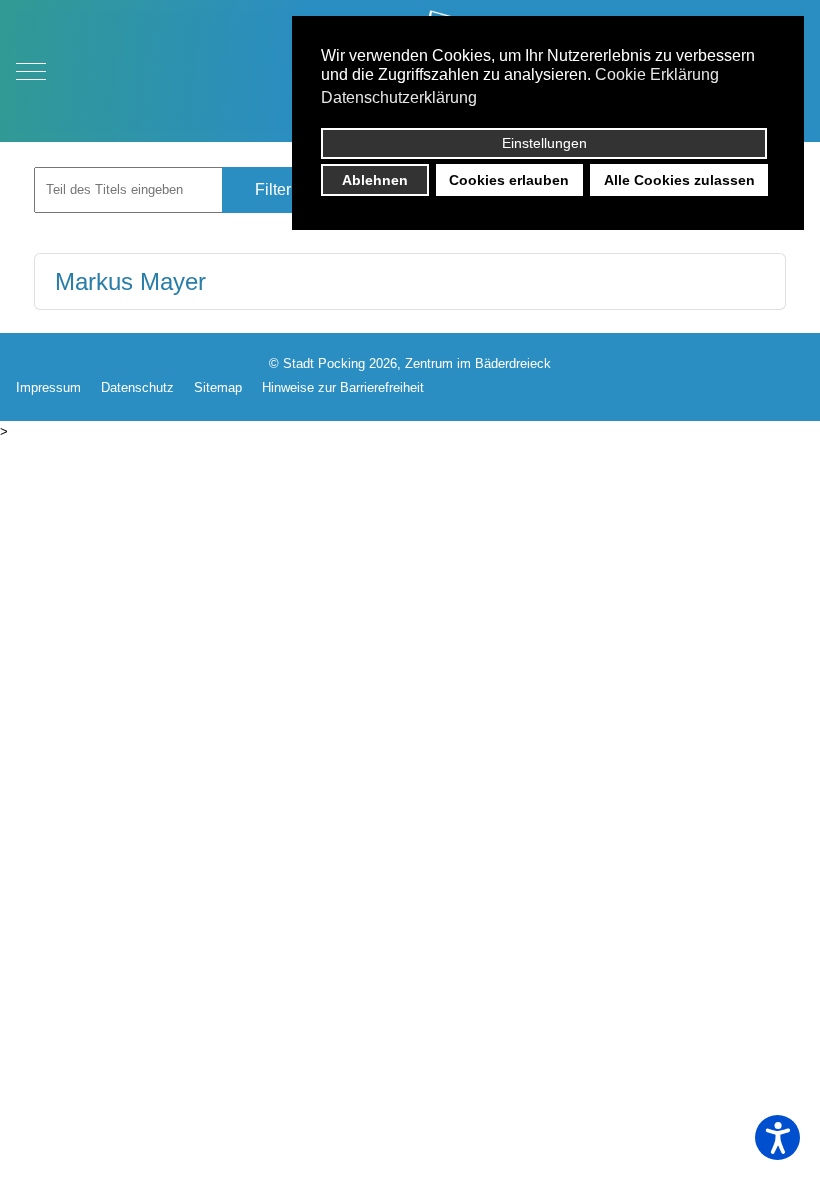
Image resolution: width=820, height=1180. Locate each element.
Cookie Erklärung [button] (657, 74)
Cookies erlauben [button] (509, 180)
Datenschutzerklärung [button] (399, 97)
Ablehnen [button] (375, 180)
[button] (777, 1137)
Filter (273, 189)
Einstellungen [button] (544, 143)
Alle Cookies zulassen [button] (679, 180)
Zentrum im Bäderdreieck (478, 363)
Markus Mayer (130, 281)
